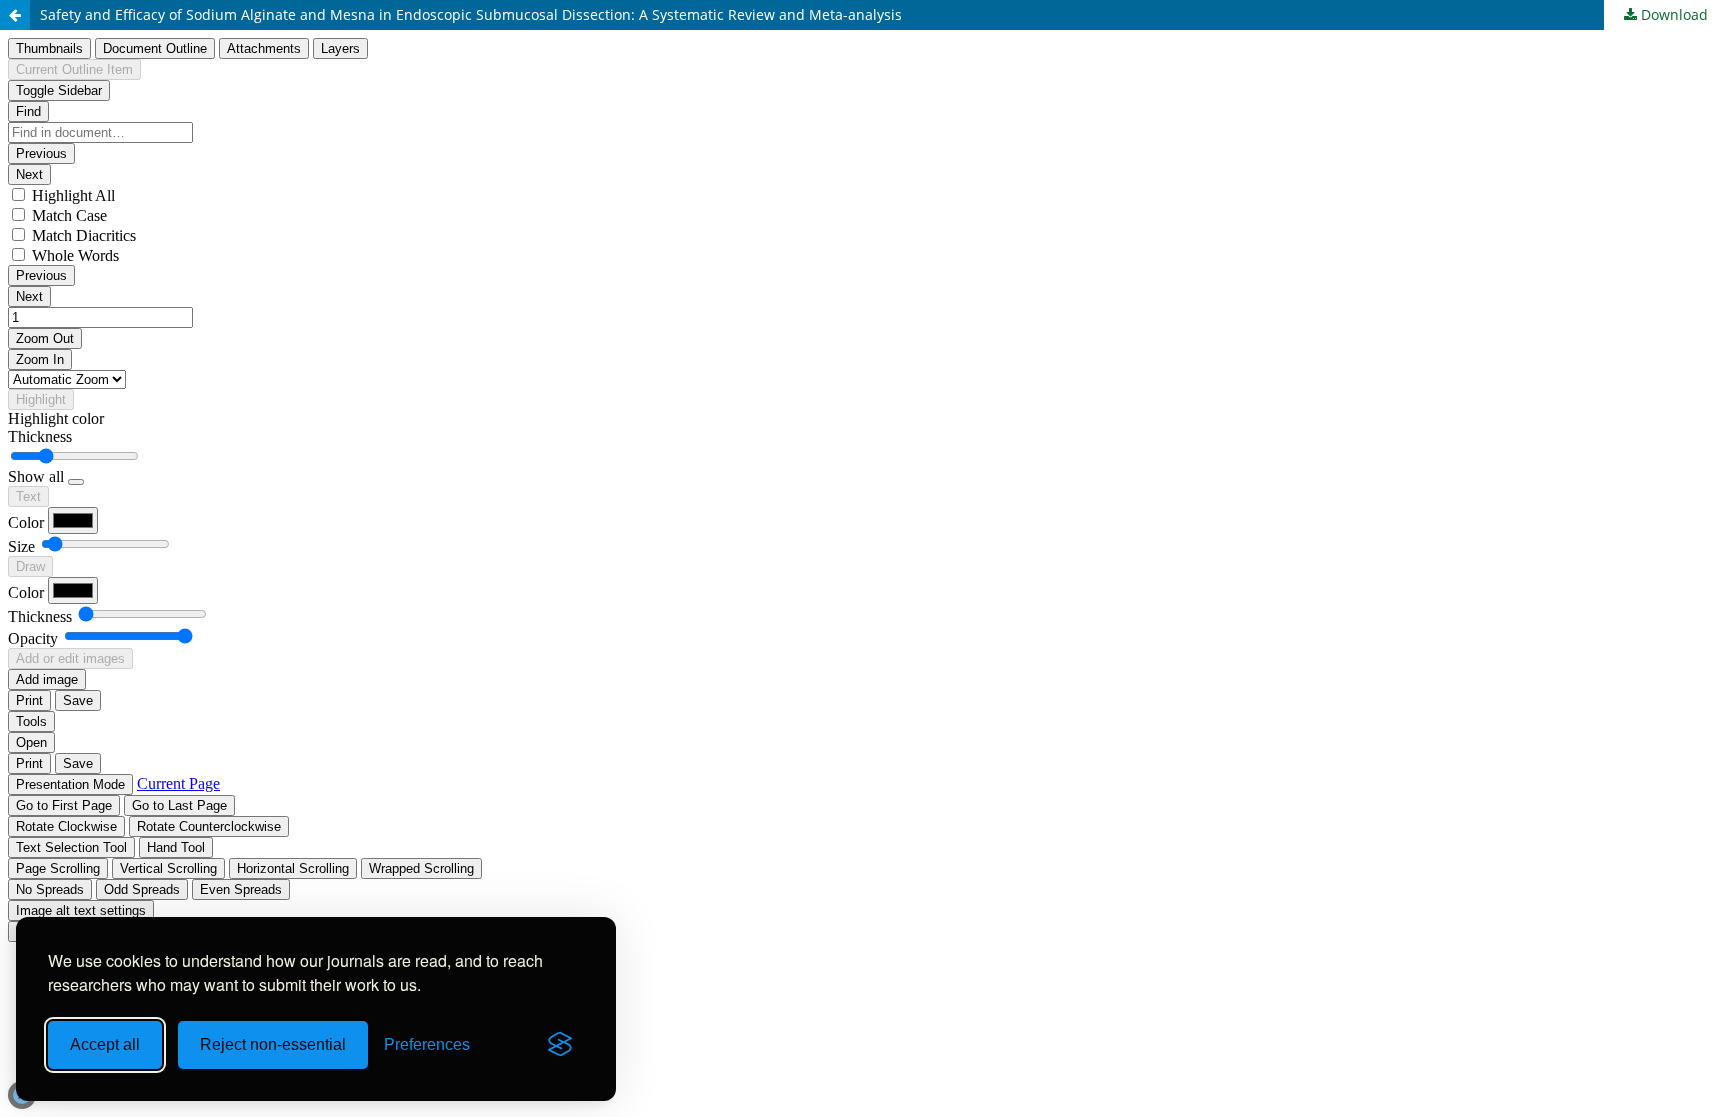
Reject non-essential (273, 1044)
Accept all (105, 1044)
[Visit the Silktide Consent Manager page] (560, 1045)
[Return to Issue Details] (15, 15)
